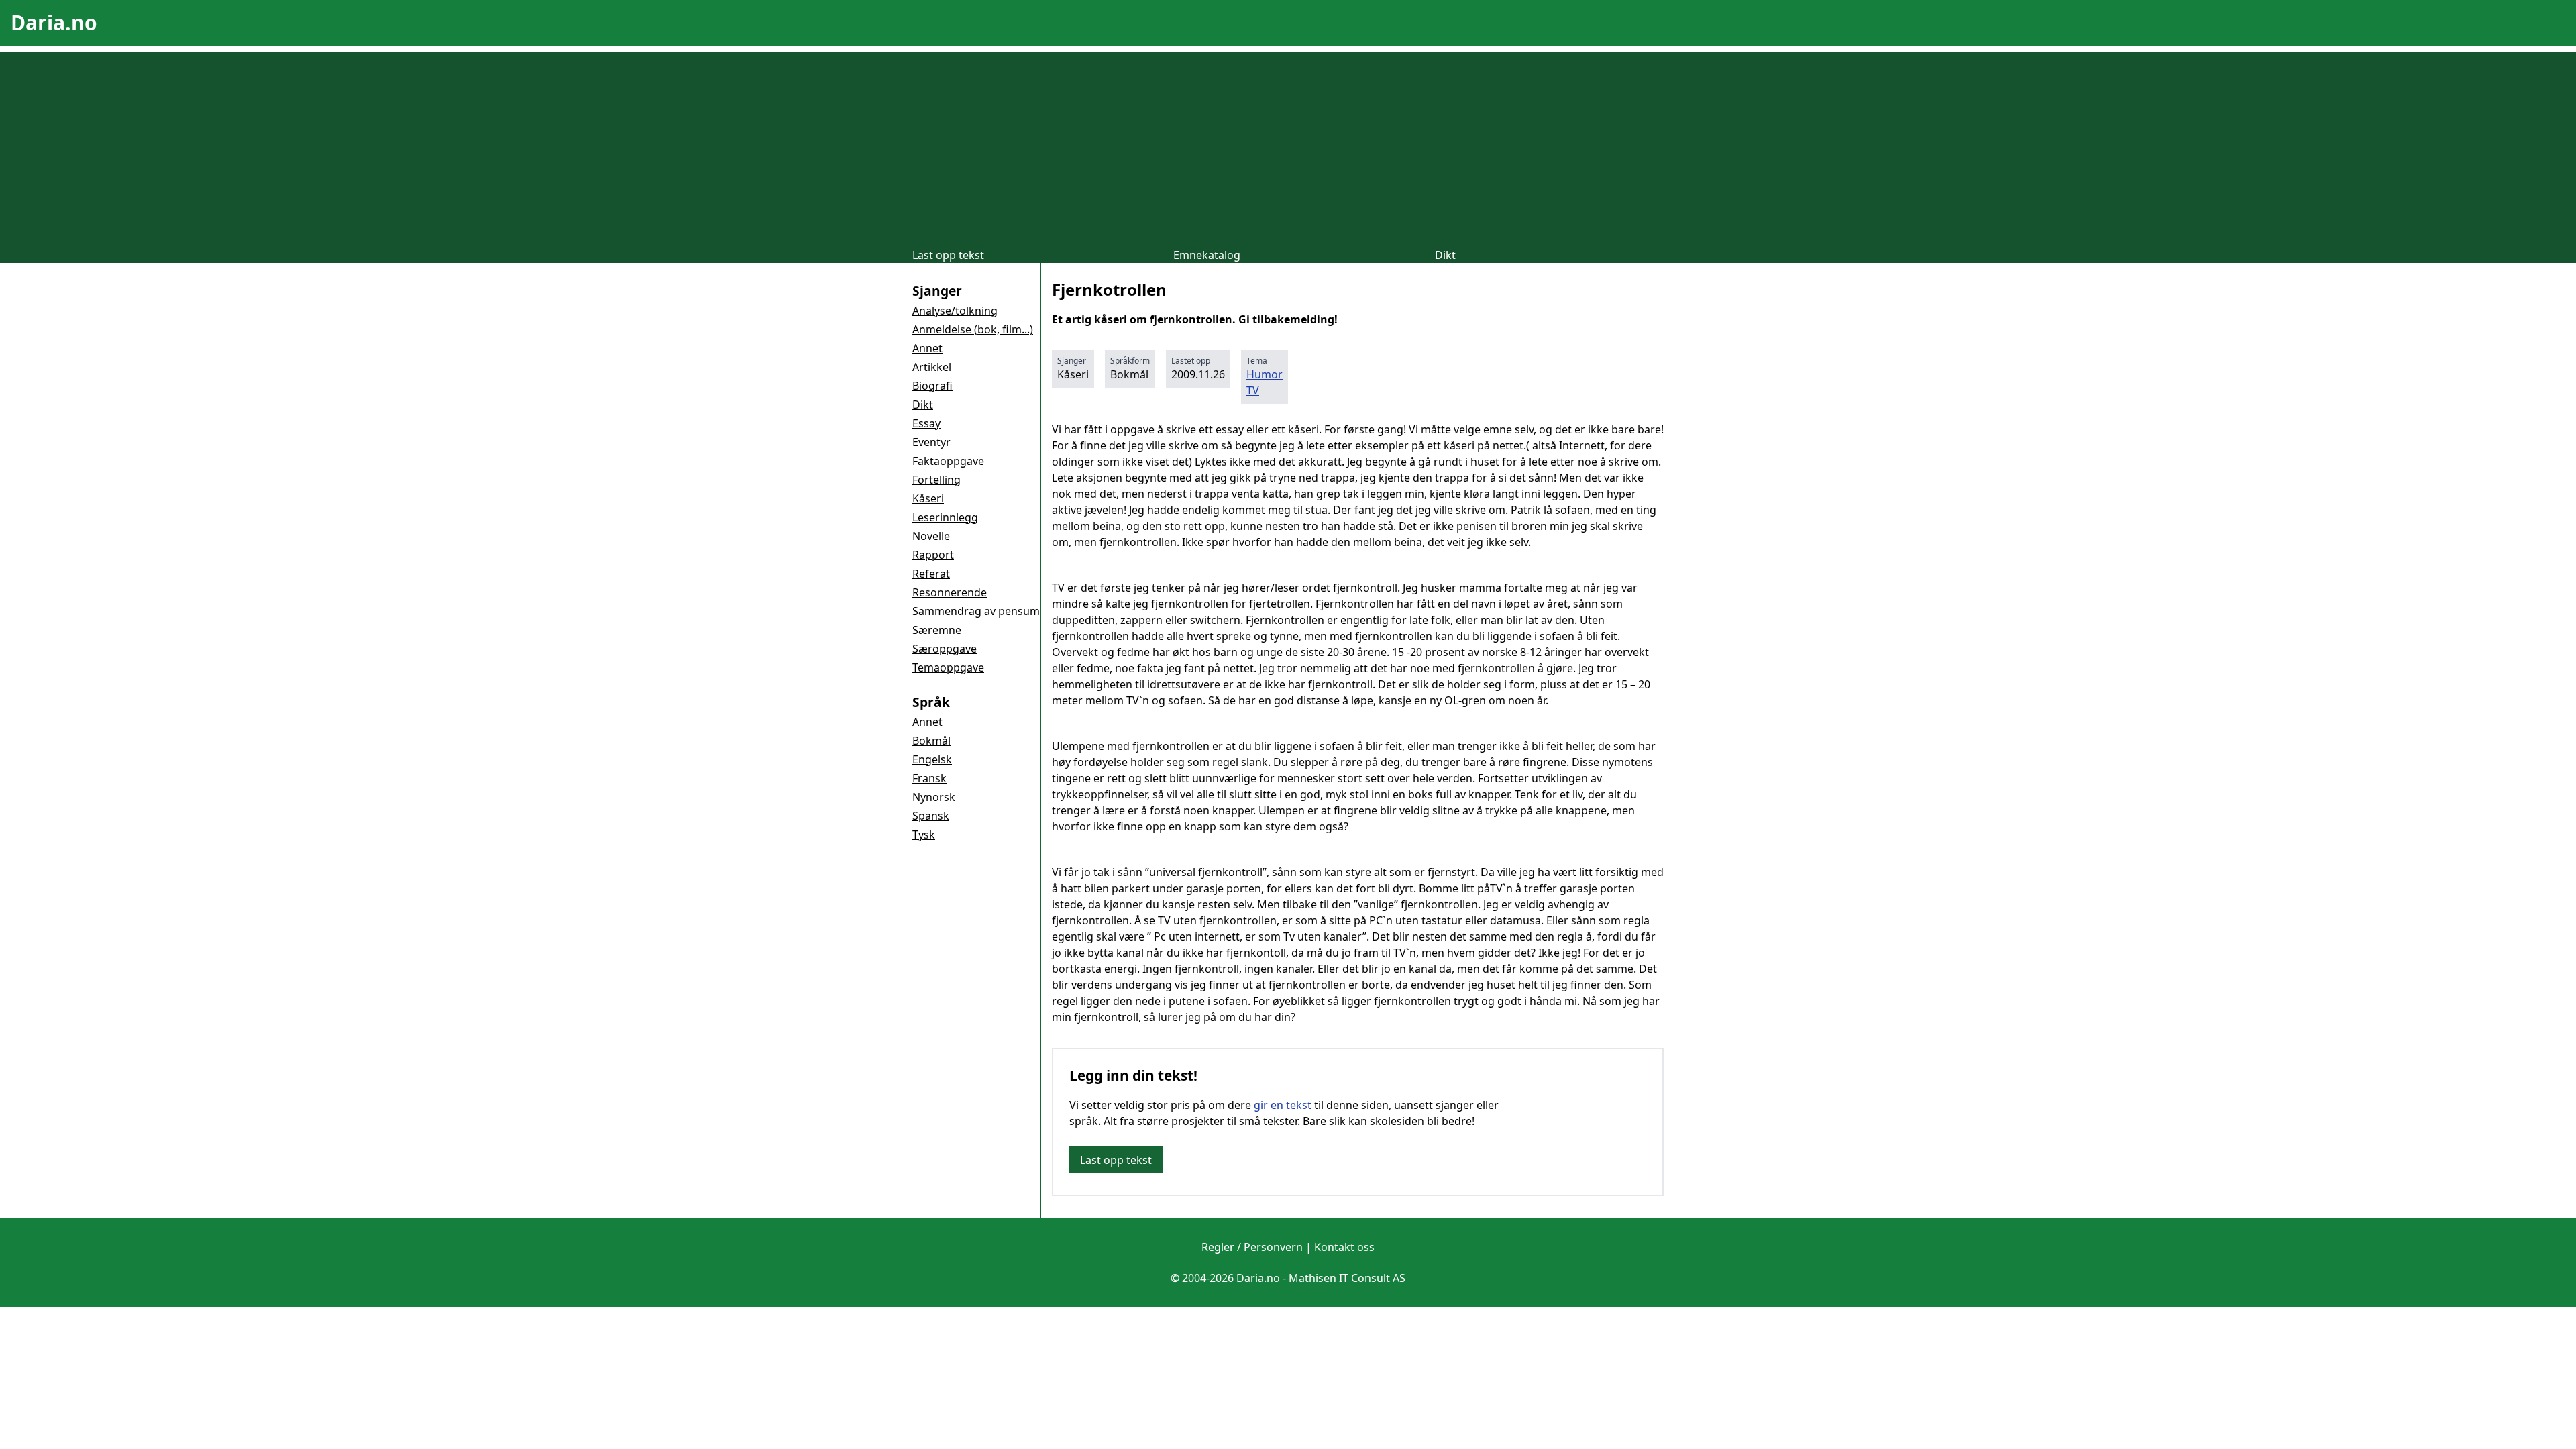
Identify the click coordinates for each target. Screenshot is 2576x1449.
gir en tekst (1283, 1105)
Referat (931, 574)
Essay (926, 423)
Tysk (924, 835)
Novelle (931, 536)
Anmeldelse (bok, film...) (973, 329)
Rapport (933, 555)
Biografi (932, 386)
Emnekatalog (1207, 255)
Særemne (937, 630)
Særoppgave (945, 649)
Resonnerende (950, 592)
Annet (927, 348)
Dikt (1445, 255)
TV (1253, 390)
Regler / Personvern (1252, 1247)
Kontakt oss (1344, 1247)
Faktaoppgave (948, 461)
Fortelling (936, 480)
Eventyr (931, 442)
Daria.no (54, 22)
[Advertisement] (1288, 146)
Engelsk (932, 759)
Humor (1265, 374)
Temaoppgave (948, 667)
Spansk (931, 816)
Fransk (929, 778)
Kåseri (928, 498)
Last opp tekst (948, 255)
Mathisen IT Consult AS (1347, 1278)
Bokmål (931, 741)
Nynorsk (934, 797)
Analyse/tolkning (955, 311)
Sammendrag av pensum (976, 611)
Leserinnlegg (945, 517)
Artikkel (932, 367)
